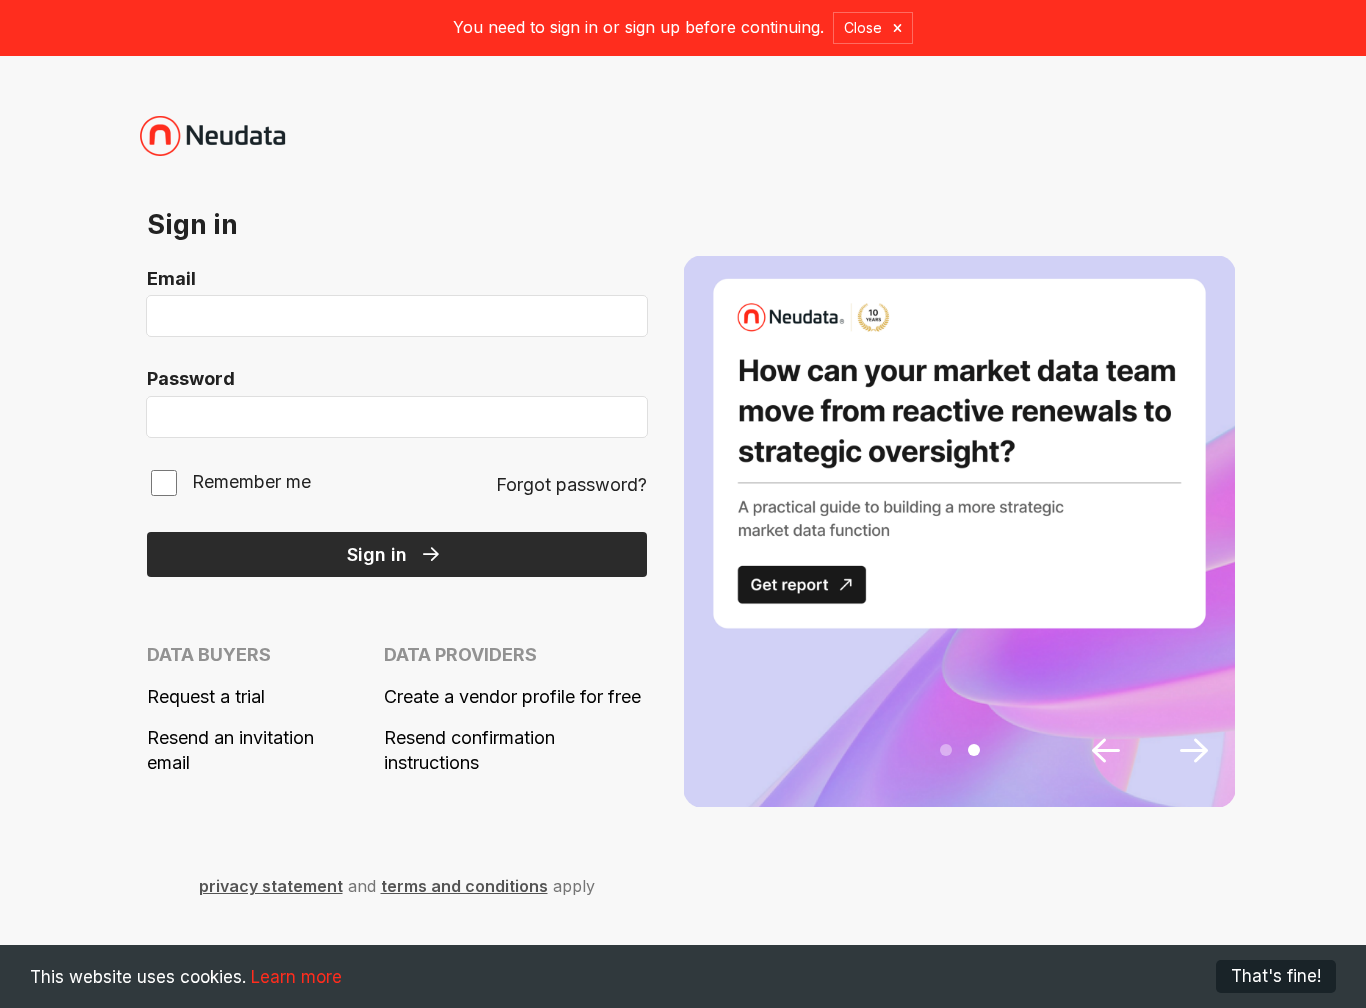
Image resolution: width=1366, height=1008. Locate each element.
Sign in (377, 554)
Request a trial (206, 696)
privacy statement (271, 886)
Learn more (296, 977)
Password (191, 378)
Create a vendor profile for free (512, 696)
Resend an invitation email (230, 750)
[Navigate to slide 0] (946, 750)
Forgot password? (571, 484)
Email (171, 278)
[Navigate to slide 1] (974, 750)
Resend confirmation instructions (469, 750)
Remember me (251, 481)
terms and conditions (464, 886)
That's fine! (1276, 976)
